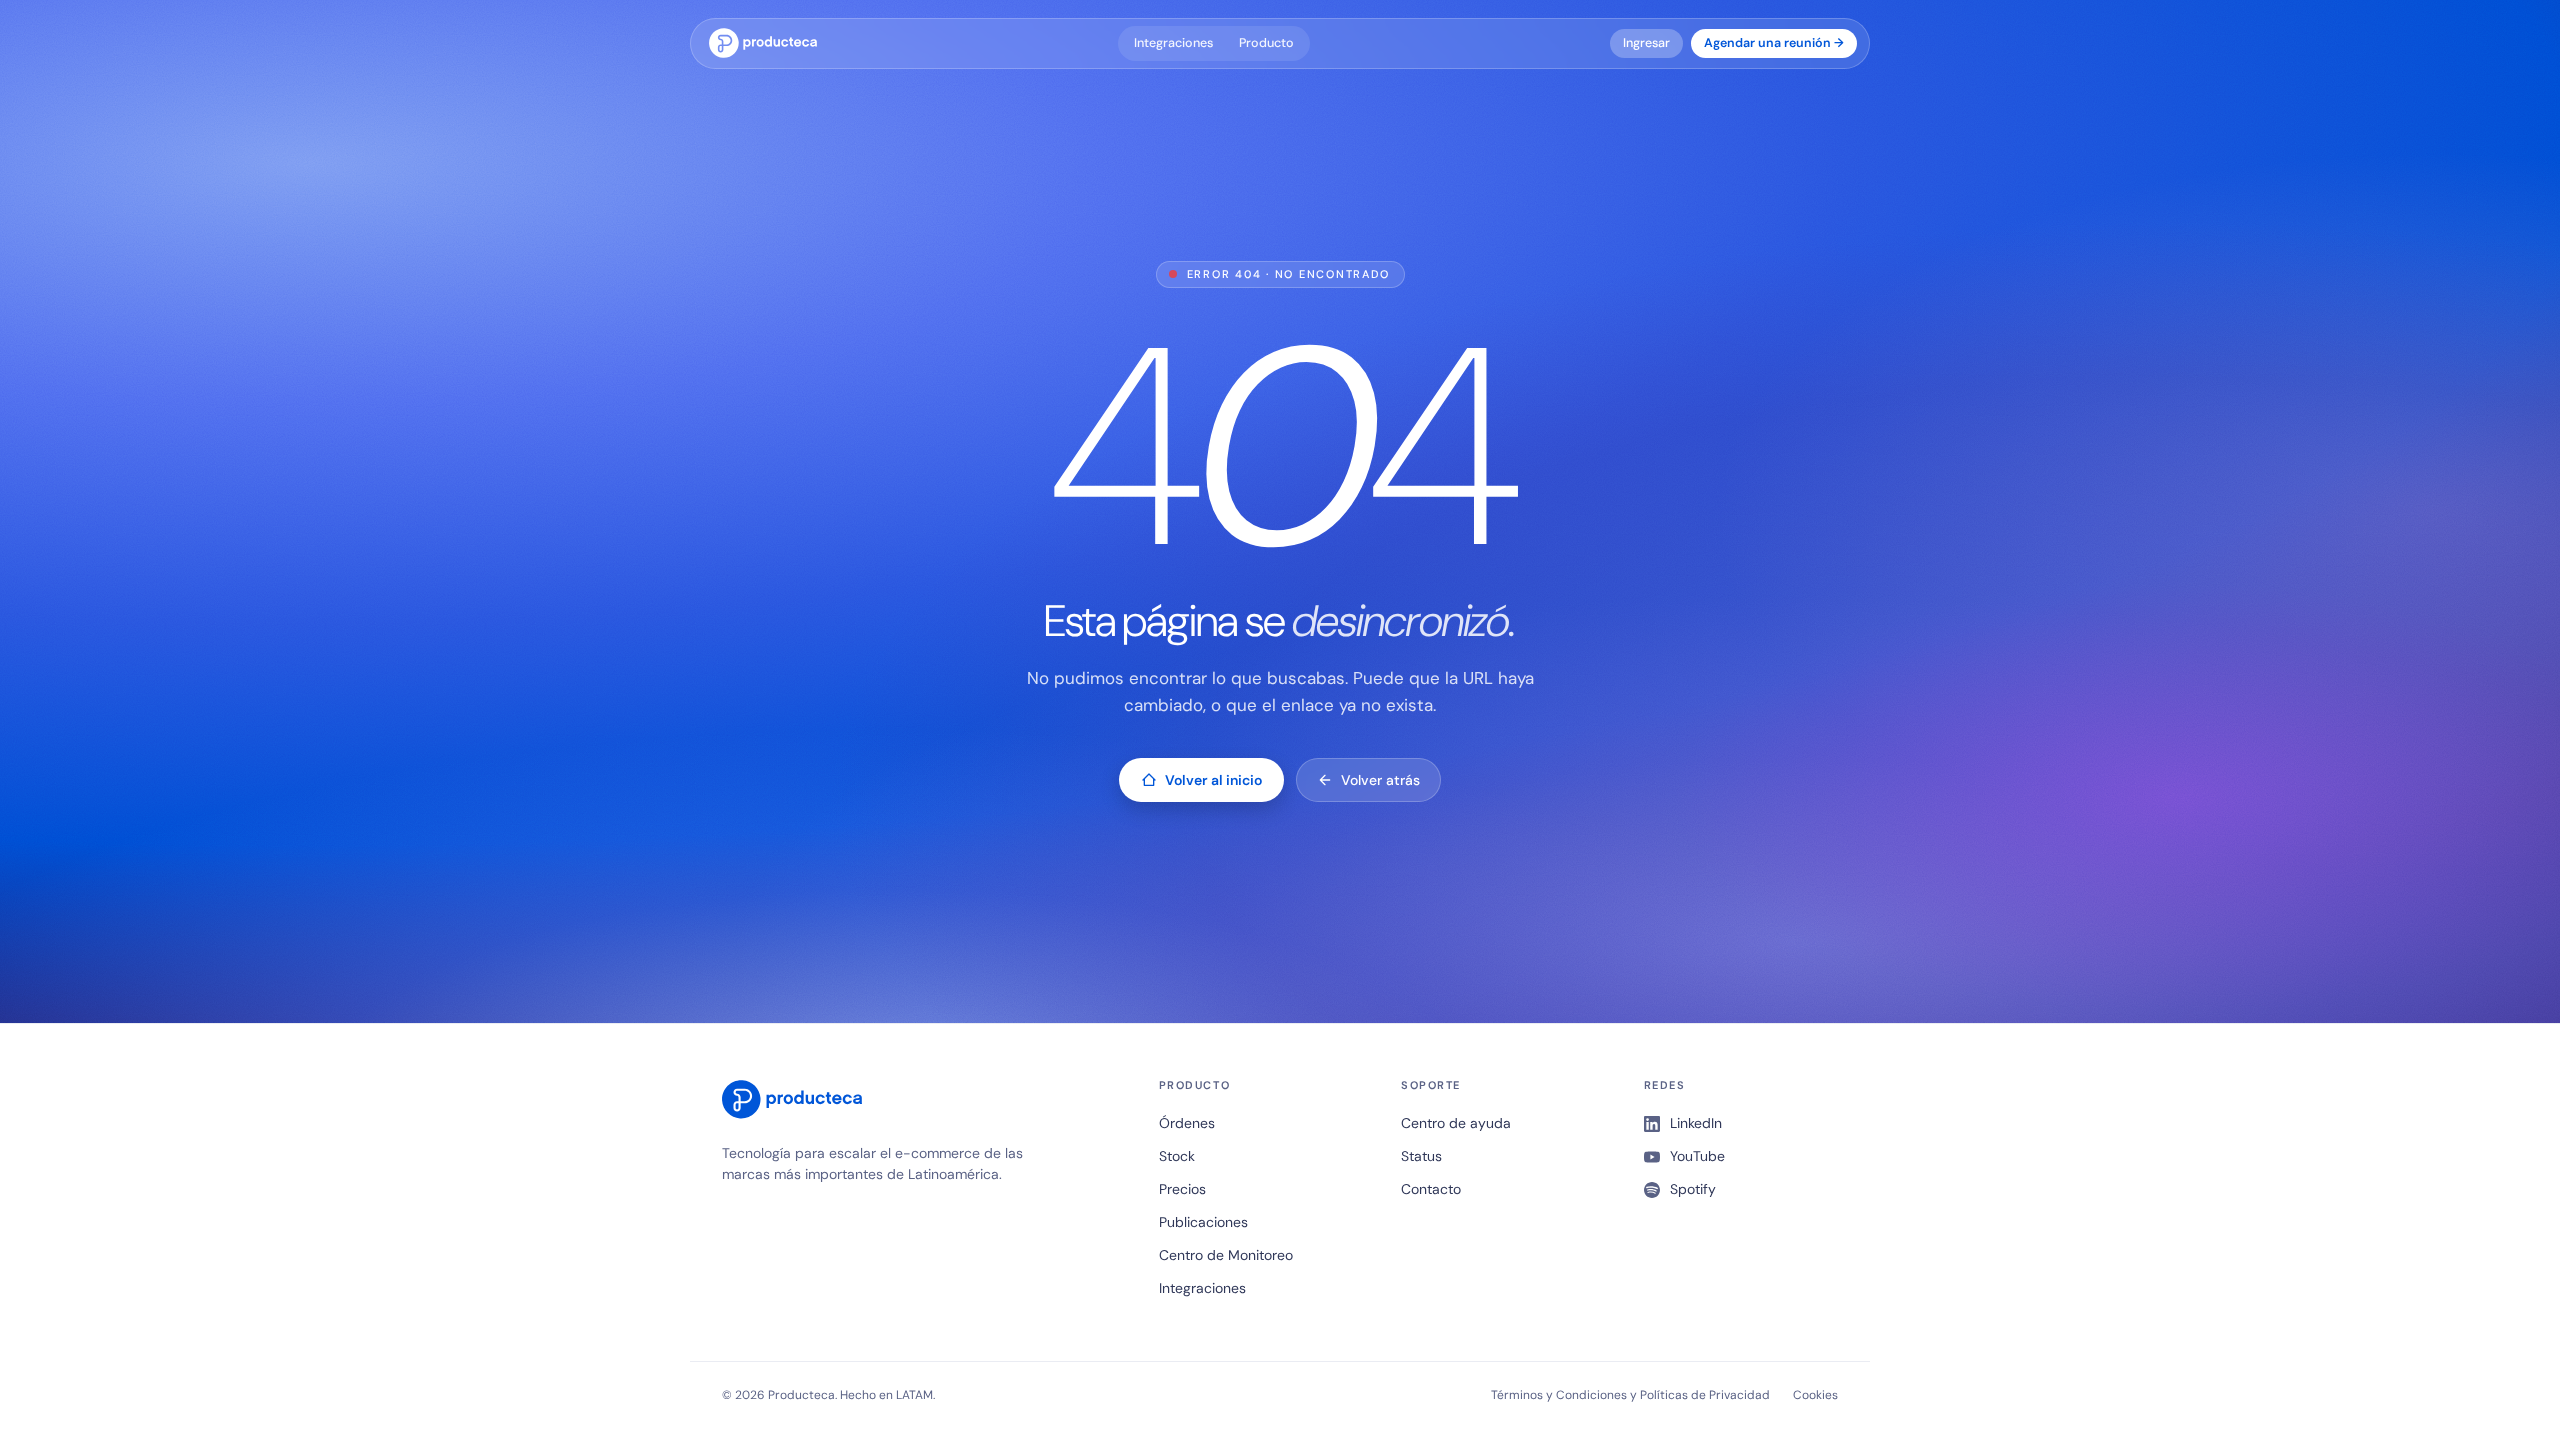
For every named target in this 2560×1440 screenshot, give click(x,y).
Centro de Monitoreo (1226, 1255)
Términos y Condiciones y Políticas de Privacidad (1630, 1395)
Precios (1182, 1189)
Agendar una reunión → (1774, 43)
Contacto (1431, 1189)
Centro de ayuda (1456, 1123)
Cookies (1815, 1395)
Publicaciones (1203, 1222)
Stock (1177, 1156)
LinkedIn (1696, 1123)
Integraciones (1173, 43)
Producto (1266, 43)
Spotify (1693, 1189)
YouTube (1697, 1156)
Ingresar (1646, 43)
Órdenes (1187, 1123)
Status (1421, 1156)
